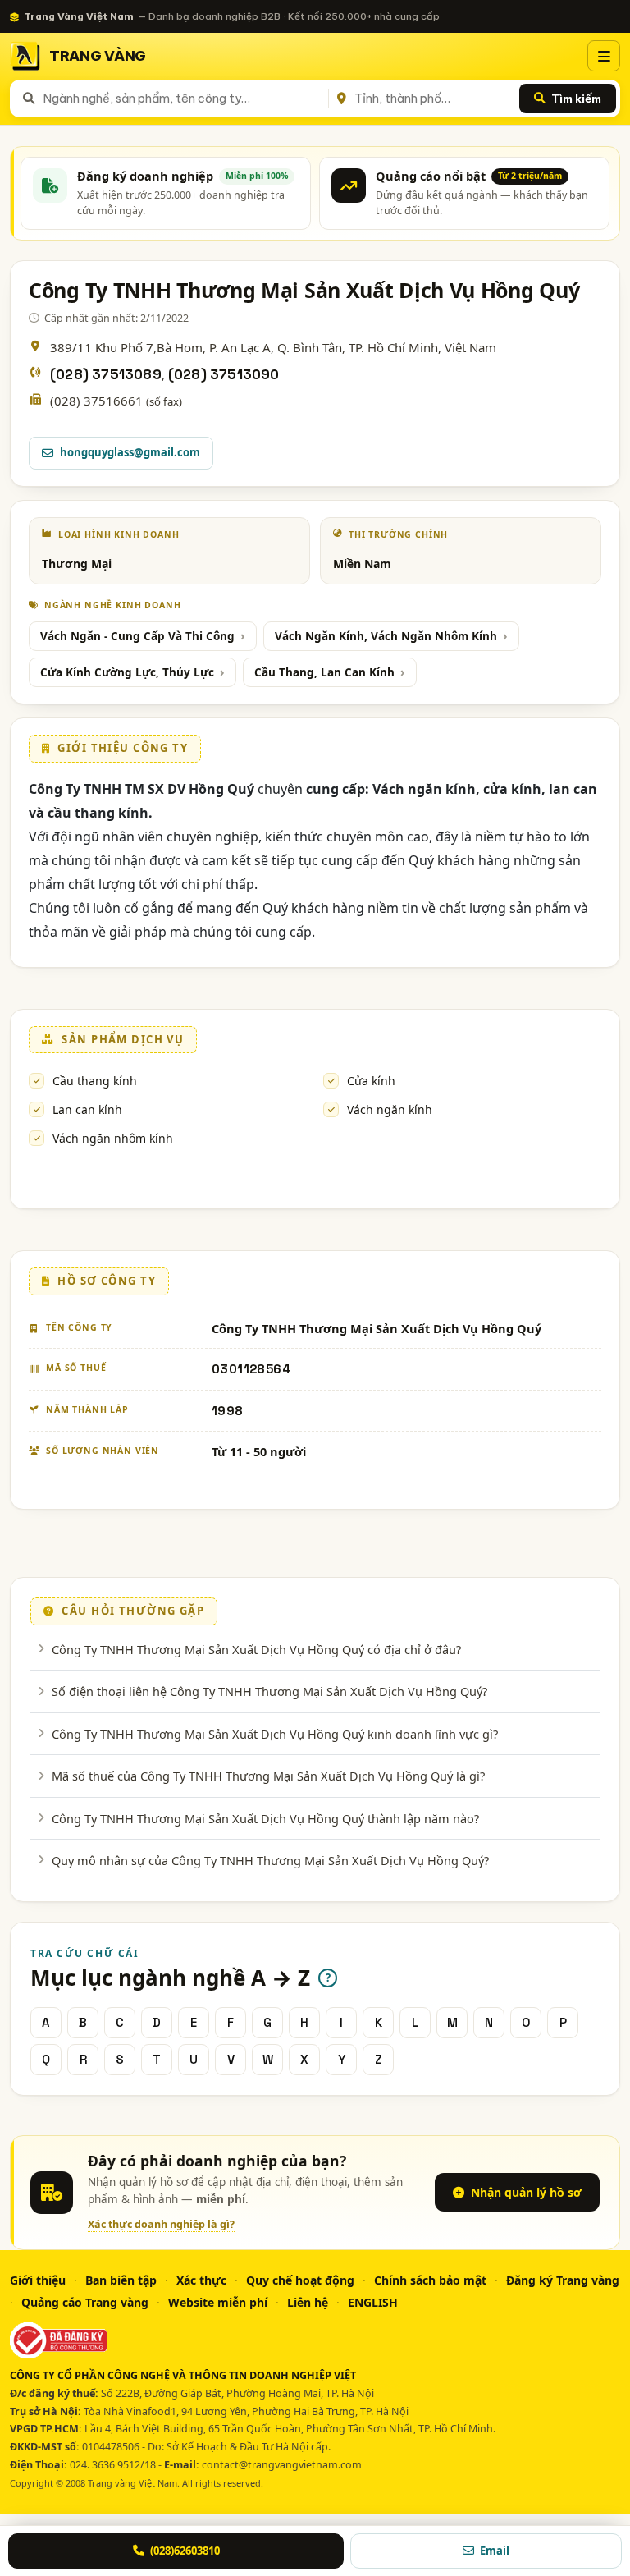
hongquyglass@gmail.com (130, 452)
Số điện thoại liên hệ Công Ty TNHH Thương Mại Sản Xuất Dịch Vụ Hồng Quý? (269, 1691)
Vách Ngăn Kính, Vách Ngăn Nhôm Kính (386, 636)
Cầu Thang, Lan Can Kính (324, 672)
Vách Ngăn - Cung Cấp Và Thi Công (137, 636)
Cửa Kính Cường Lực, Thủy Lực (127, 672)
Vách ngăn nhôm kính (113, 1138)
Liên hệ (308, 2302)
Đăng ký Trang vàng (563, 2280)
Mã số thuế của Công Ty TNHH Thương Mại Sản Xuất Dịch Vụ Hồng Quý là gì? (268, 1776)
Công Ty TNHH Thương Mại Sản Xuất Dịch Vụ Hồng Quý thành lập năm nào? (265, 1818)
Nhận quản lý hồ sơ (526, 2192)
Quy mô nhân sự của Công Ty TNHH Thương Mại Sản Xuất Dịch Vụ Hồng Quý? (270, 1860)
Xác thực (201, 2280)
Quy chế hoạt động (300, 2280)
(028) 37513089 (106, 375)
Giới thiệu (38, 2280)
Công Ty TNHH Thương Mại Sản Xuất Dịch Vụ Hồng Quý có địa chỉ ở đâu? (256, 1649)
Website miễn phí (218, 2302)
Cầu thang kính (95, 1081)
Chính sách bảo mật (430, 2280)
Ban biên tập (121, 2280)
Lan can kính (87, 1109)
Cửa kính (371, 1081)
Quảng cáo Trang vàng (85, 2302)
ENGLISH (373, 2302)
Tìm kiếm (576, 99)
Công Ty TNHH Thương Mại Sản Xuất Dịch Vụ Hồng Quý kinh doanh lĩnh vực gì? (275, 1734)
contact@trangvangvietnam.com (282, 2465)
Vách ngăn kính (390, 1109)
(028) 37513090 (224, 375)
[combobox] (183, 99)
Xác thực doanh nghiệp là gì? (161, 2224)
